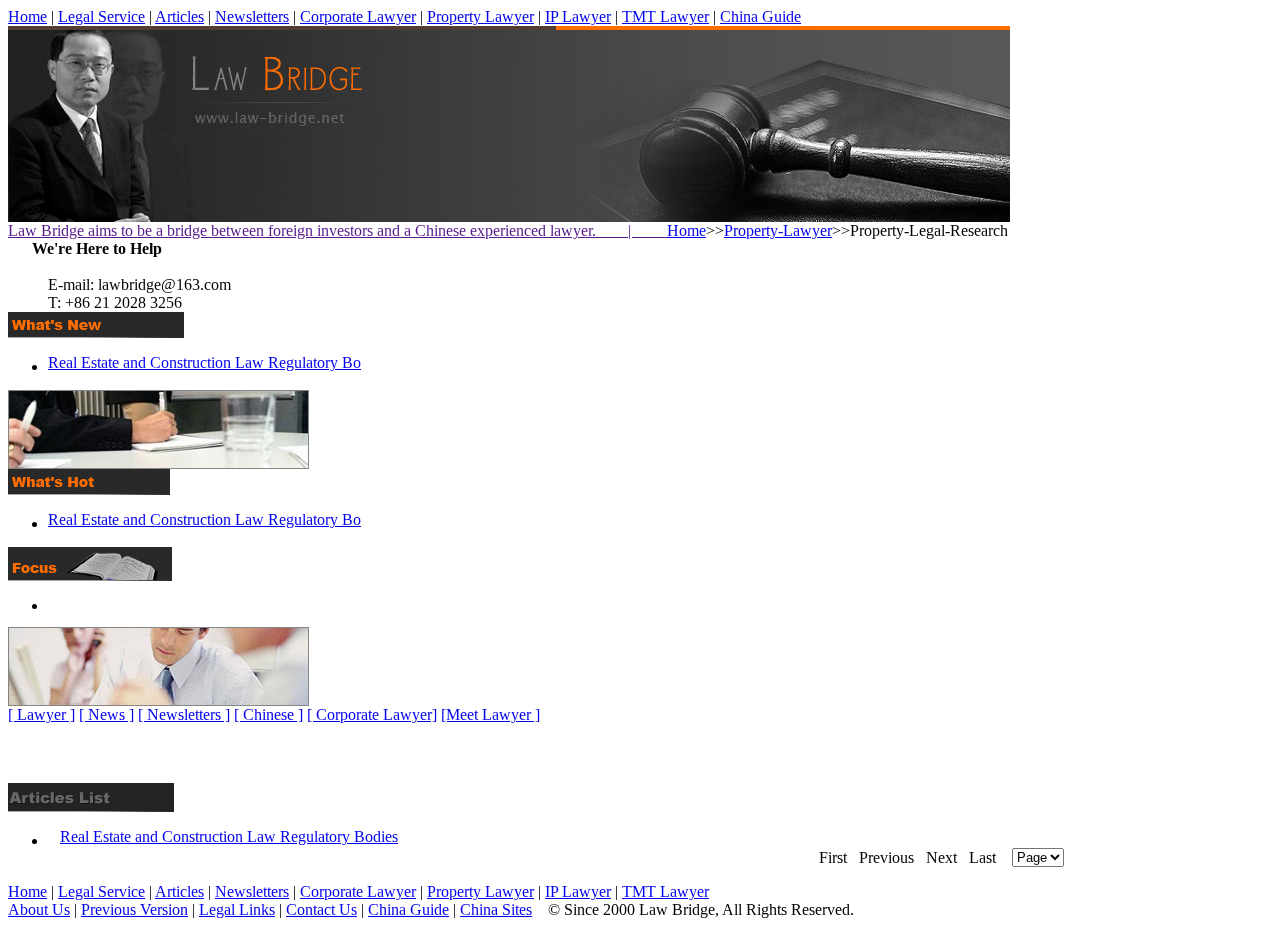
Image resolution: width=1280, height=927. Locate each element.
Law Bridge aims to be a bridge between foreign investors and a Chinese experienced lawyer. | (337, 230)
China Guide (760, 16)
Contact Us (321, 909)
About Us (39, 909)
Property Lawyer (480, 16)
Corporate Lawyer (358, 16)
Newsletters (252, 16)
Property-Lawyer (778, 230)
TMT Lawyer (665, 16)
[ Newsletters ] (184, 714)
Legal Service (101, 16)
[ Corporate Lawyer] (372, 714)
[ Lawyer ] (41, 714)
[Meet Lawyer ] (490, 714)
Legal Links (237, 909)
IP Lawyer (578, 16)
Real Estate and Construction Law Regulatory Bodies (229, 836)
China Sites (496, 909)
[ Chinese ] (268, 714)
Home (27, 16)
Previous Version (134, 909)
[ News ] (106, 714)
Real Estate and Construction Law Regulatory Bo (204, 362)
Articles (179, 16)
